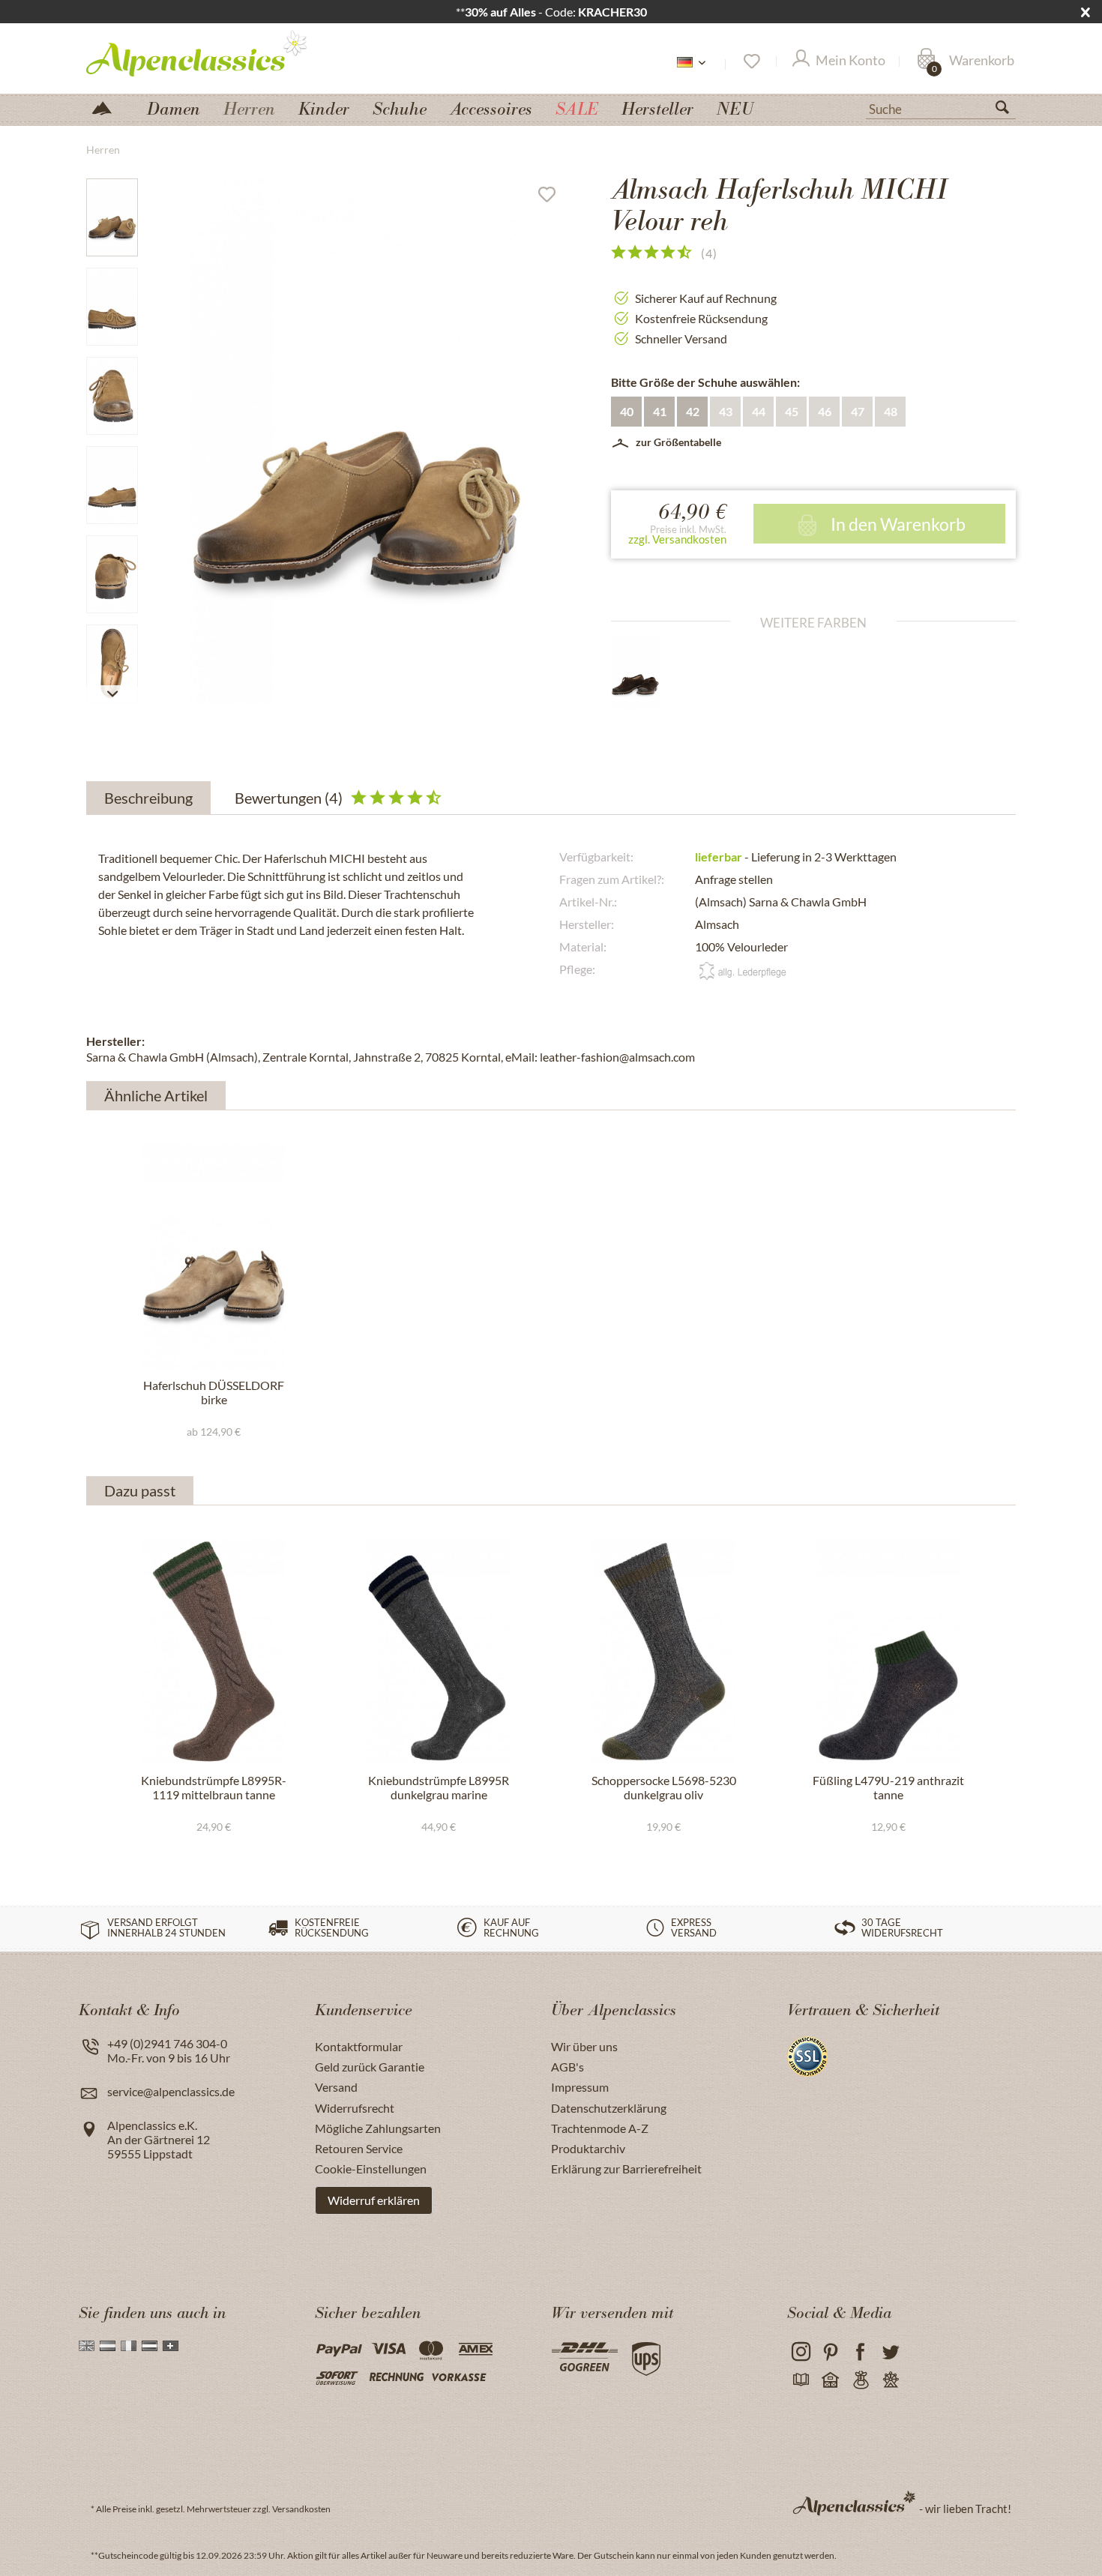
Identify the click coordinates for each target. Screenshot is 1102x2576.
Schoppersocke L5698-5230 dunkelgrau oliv (664, 1787)
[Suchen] (1008, 110)
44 (759, 411)
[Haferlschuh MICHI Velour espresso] (648, 673)
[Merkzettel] (751, 61)
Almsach (717, 924)
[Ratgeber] (800, 2381)
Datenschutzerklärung (609, 2108)
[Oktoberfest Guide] (830, 2381)
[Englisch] (87, 2346)
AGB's (567, 2067)
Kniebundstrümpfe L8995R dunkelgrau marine (439, 1787)
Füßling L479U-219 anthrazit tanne (888, 1787)
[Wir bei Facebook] (860, 2352)
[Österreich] (150, 2346)
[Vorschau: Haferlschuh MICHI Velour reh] (112, 217)
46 (825, 411)
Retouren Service (359, 2148)
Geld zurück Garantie (370, 2067)
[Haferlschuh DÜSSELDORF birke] (214, 1257)
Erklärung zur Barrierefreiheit (626, 2169)
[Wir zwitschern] (890, 2352)
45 (792, 411)
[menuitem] (941, 107)
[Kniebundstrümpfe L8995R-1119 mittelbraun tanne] (214, 1652)
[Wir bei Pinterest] (830, 2352)
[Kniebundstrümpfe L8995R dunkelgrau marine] (439, 1652)
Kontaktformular (359, 2046)
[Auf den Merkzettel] (552, 198)
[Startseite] (108, 107)
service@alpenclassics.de (171, 2091)
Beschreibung (148, 798)
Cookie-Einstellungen (371, 2169)
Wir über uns (584, 2046)
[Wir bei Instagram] (800, 2352)
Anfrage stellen (734, 879)
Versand (336, 2087)
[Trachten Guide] (860, 2381)
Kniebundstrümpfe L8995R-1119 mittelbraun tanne (214, 1787)
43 (726, 411)
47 (858, 411)
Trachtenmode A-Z (600, 2128)
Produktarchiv (588, 2148)
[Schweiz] (171, 2346)
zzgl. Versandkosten (677, 539)
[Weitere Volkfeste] (890, 2381)
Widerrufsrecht (355, 2108)
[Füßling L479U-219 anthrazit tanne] (888, 1652)
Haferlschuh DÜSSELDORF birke (214, 1392)
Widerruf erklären (374, 2200)
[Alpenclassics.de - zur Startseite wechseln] (224, 52)
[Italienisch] (129, 2346)
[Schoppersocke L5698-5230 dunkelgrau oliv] (663, 1652)
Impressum (580, 2087)
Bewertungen (289, 798)
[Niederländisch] (108, 2346)
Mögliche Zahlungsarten (378, 2128)
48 (891, 411)
